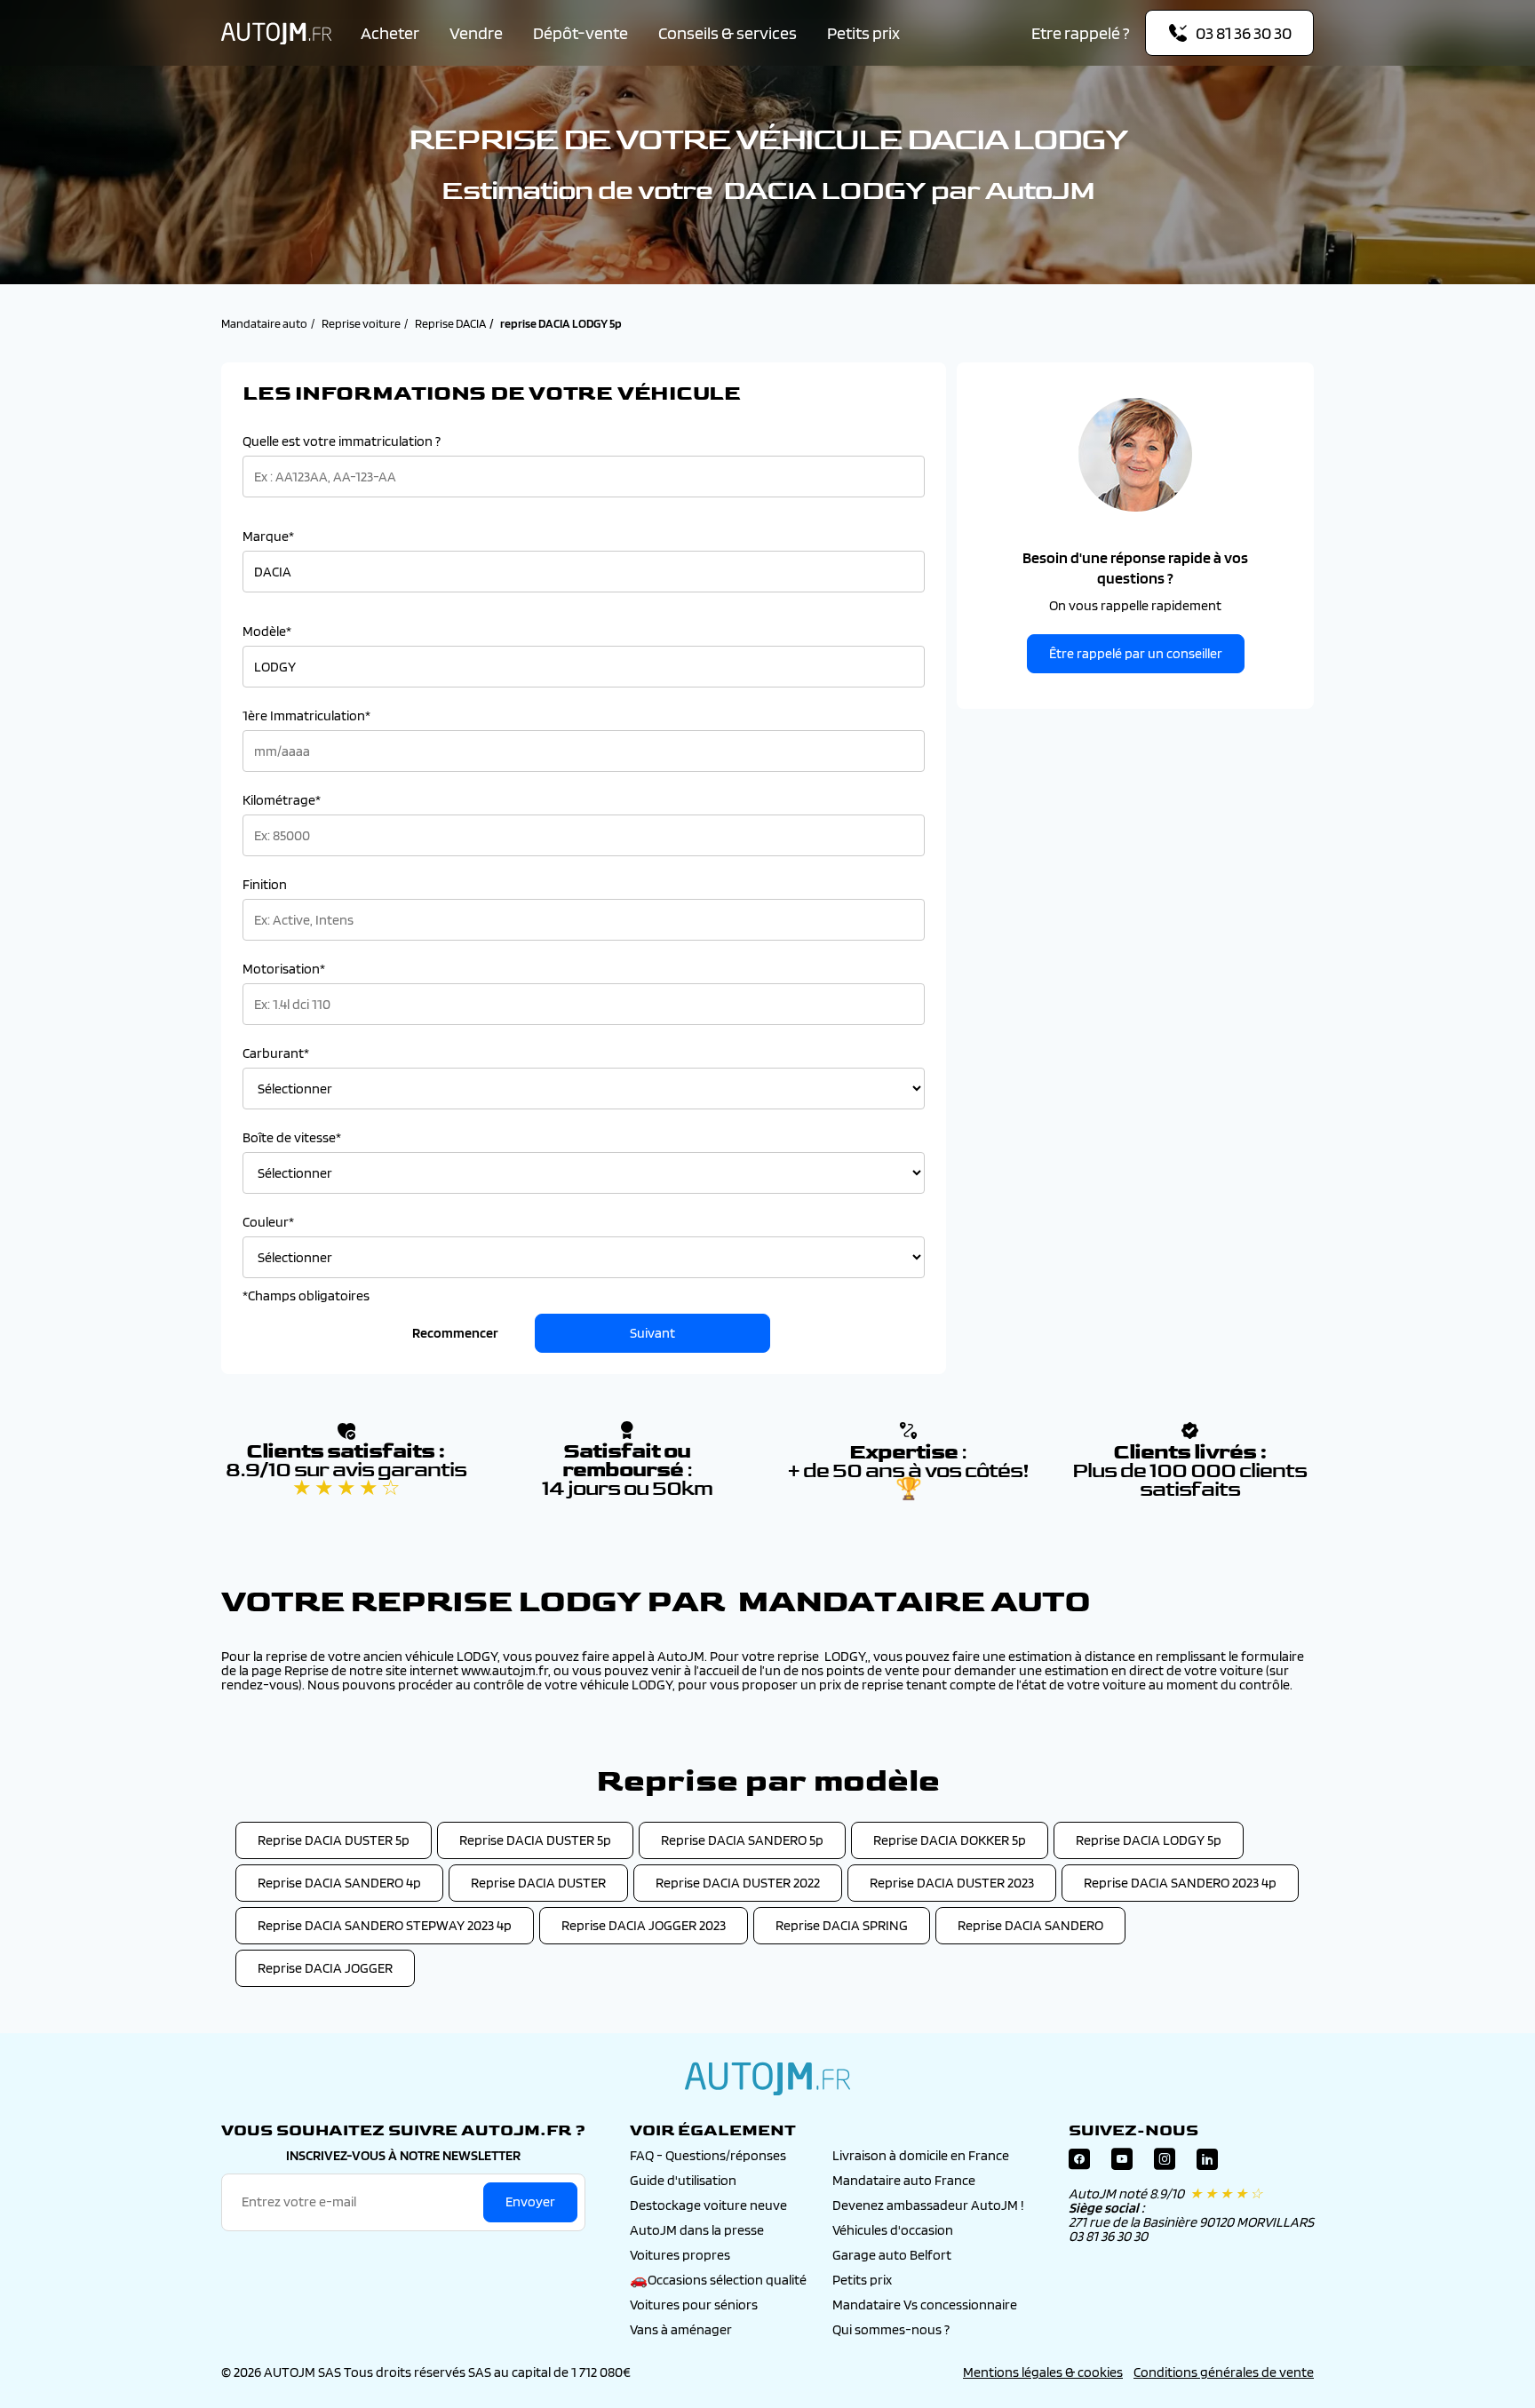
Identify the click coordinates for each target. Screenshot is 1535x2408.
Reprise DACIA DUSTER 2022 (738, 1883)
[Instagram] (1165, 2163)
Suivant (652, 1333)
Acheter (390, 33)
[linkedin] (1207, 2163)
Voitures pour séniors (694, 2305)
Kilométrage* (282, 800)
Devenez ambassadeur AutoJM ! (928, 2205)
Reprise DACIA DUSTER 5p (334, 1840)
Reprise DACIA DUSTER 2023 (952, 1883)
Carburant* (276, 1053)
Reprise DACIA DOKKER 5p (950, 1840)
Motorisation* (284, 969)
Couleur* (268, 1222)
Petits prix (863, 33)
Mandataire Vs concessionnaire (925, 2305)
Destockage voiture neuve (708, 2205)
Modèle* (267, 632)
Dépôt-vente (581, 33)
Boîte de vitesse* (292, 1138)
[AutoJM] (276, 33)
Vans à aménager (681, 2329)
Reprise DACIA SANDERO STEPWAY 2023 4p (385, 1925)
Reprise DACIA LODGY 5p (1149, 1840)
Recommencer (455, 1333)
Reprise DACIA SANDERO (1030, 1925)
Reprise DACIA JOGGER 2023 (644, 1925)
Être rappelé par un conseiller (1136, 653)
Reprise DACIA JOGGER (325, 1968)
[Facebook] (1079, 2163)
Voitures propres (680, 2255)
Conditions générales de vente (1224, 2372)
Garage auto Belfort (892, 2255)
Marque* (268, 536)
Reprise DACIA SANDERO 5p (742, 1840)
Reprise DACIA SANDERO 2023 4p (1180, 1883)
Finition (265, 885)
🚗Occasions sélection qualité (718, 2280)
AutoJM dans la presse (697, 2230)
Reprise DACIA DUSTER (538, 1883)
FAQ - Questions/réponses (708, 2155)
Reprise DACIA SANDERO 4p (339, 1883)
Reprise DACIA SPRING (842, 1925)
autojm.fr (767, 2078)
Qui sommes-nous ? (891, 2329)
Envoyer (530, 2201)
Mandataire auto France (904, 2180)
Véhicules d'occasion (893, 2230)
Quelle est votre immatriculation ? (342, 441)
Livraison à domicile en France (921, 2155)
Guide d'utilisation (683, 2180)
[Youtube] (1122, 2163)
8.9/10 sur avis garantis (346, 1479)
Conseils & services (728, 33)
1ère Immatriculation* (306, 716)
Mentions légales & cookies (1043, 2372)
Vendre (476, 33)
